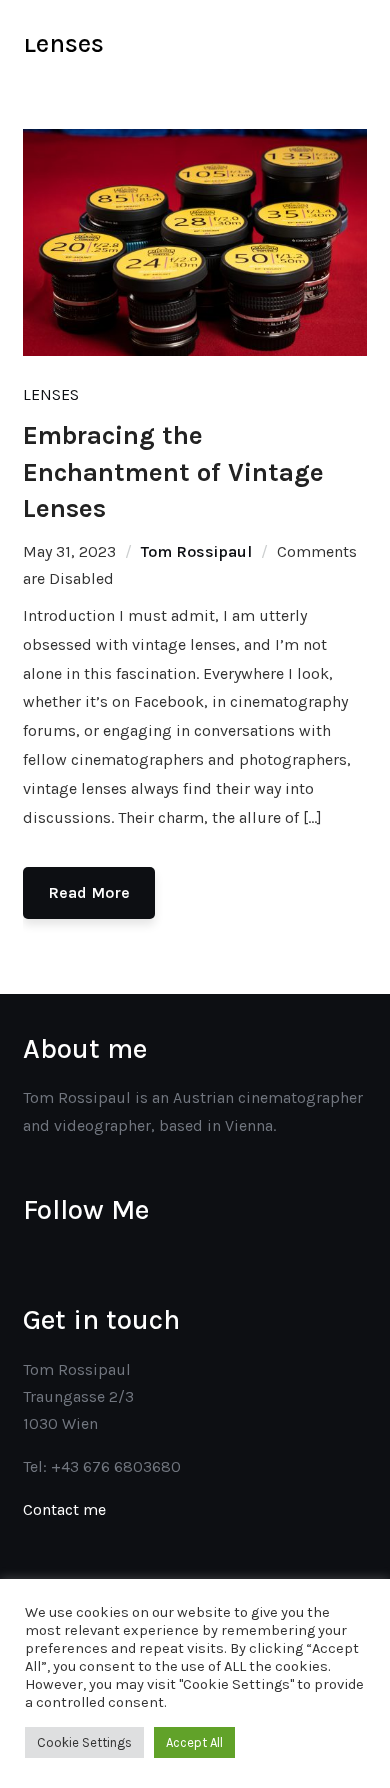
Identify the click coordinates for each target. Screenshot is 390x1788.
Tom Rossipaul (196, 551)
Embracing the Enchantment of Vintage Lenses (173, 472)
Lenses (51, 394)
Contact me (64, 1509)
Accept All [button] (194, 1742)
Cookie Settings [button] (84, 1742)
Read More (89, 892)
